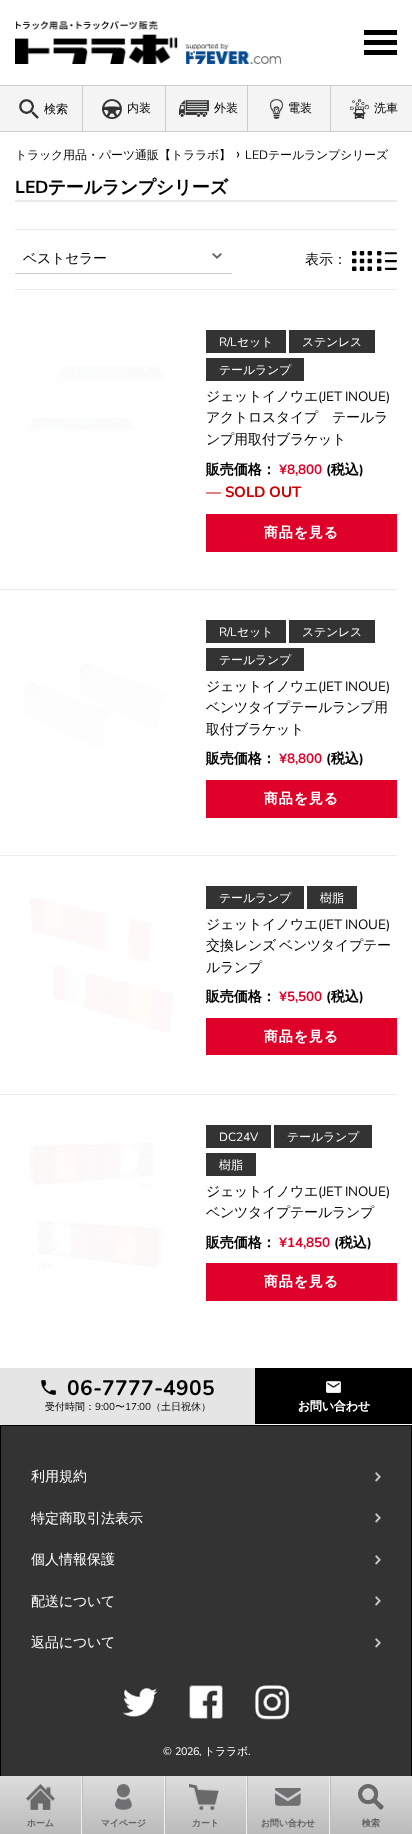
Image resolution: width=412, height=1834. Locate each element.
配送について (73, 1601)
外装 (226, 108)
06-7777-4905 (138, 1388)
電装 (300, 108)
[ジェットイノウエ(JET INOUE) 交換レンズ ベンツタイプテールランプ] (99, 970)
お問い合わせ (334, 1406)
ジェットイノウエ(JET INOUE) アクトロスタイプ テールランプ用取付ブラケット (305, 418)
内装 (139, 108)
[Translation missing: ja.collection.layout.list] (387, 259)
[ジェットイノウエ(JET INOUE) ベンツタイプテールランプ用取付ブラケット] (99, 704)
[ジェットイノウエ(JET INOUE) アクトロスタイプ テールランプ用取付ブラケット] (99, 414)
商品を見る (301, 532)
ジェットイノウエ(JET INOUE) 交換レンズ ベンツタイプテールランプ (298, 946)
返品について (73, 1642)
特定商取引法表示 (87, 1518)
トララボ (226, 1751)
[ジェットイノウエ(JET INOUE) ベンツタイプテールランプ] (99, 1209)
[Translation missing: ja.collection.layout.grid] (362, 259)
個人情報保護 (73, 1559)
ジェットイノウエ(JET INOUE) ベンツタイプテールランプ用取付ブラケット (305, 708)
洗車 (386, 108)
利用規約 (59, 1476)
